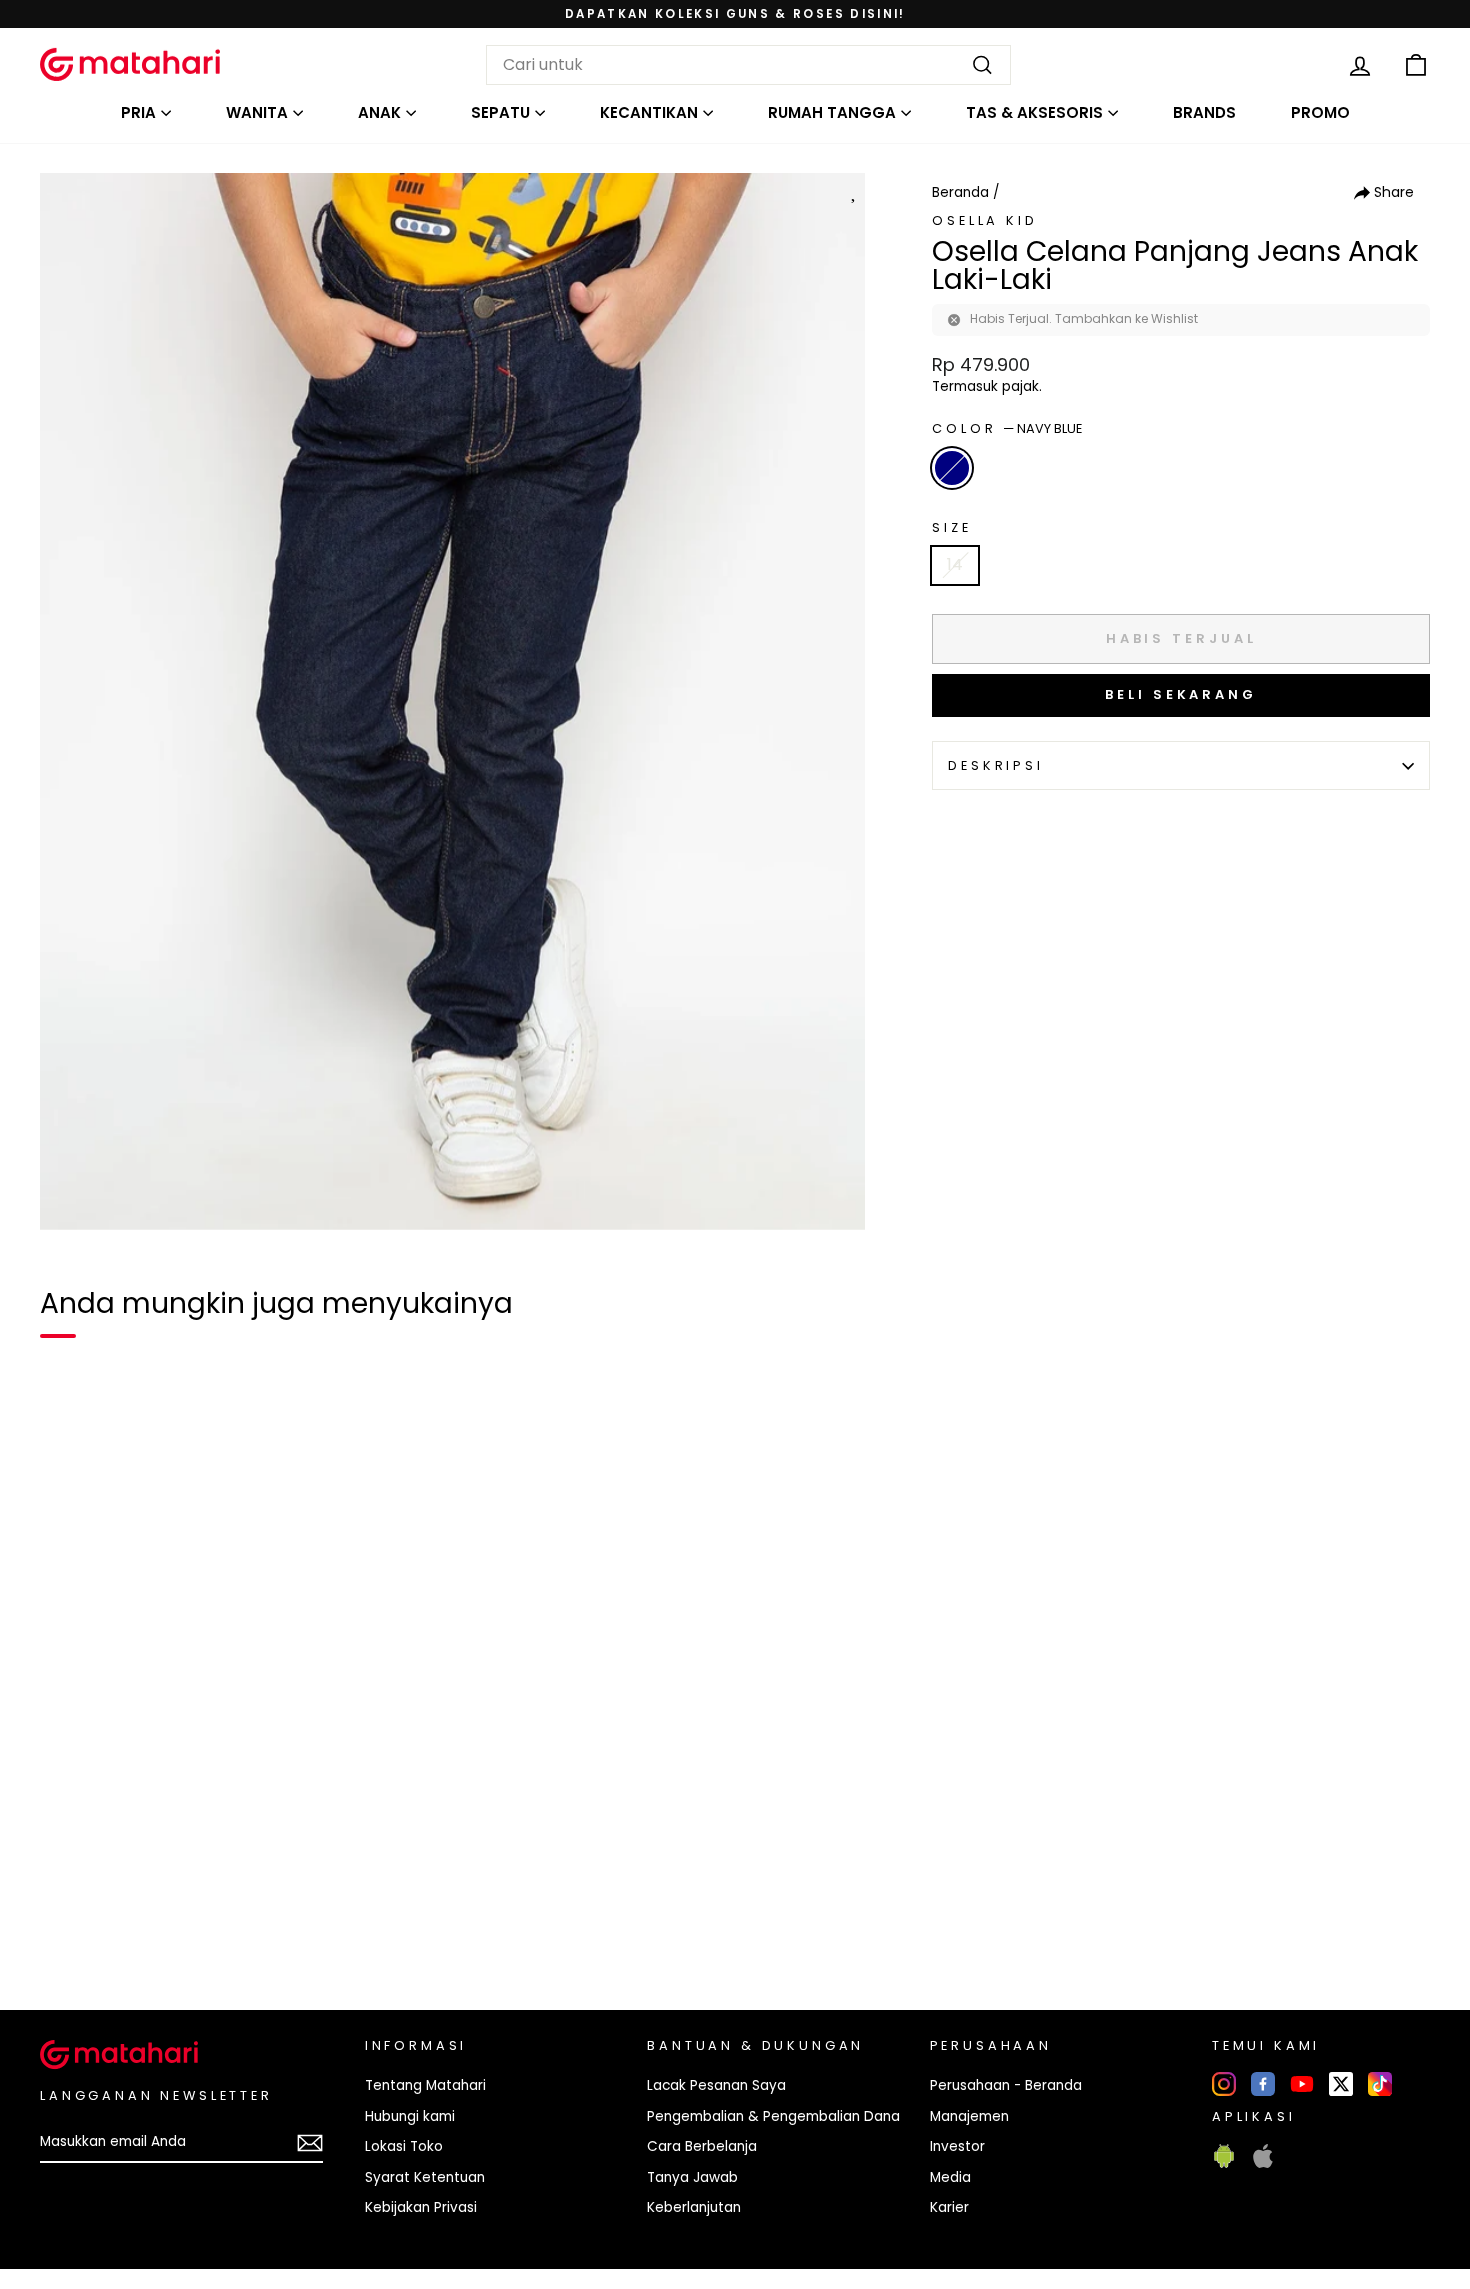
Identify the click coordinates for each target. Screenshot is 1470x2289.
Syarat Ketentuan (425, 2177)
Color (1007, 428)
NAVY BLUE (952, 468)
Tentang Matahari (425, 2085)
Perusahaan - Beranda (1006, 2085)
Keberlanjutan (694, 2207)
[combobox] (748, 65)
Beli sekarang (1181, 694)
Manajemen (969, 2116)
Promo (1320, 112)
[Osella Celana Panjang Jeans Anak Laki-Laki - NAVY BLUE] (68, 1926)
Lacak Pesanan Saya (716, 2085)
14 (955, 564)
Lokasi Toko (404, 2146)
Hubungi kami (410, 2116)
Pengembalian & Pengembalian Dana (773, 2116)
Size (951, 527)
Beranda (960, 192)
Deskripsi (996, 765)
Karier (949, 2207)
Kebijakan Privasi (421, 2207)
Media (950, 2177)
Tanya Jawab (692, 2177)
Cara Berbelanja (702, 2146)
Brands (1204, 112)
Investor (957, 2146)
